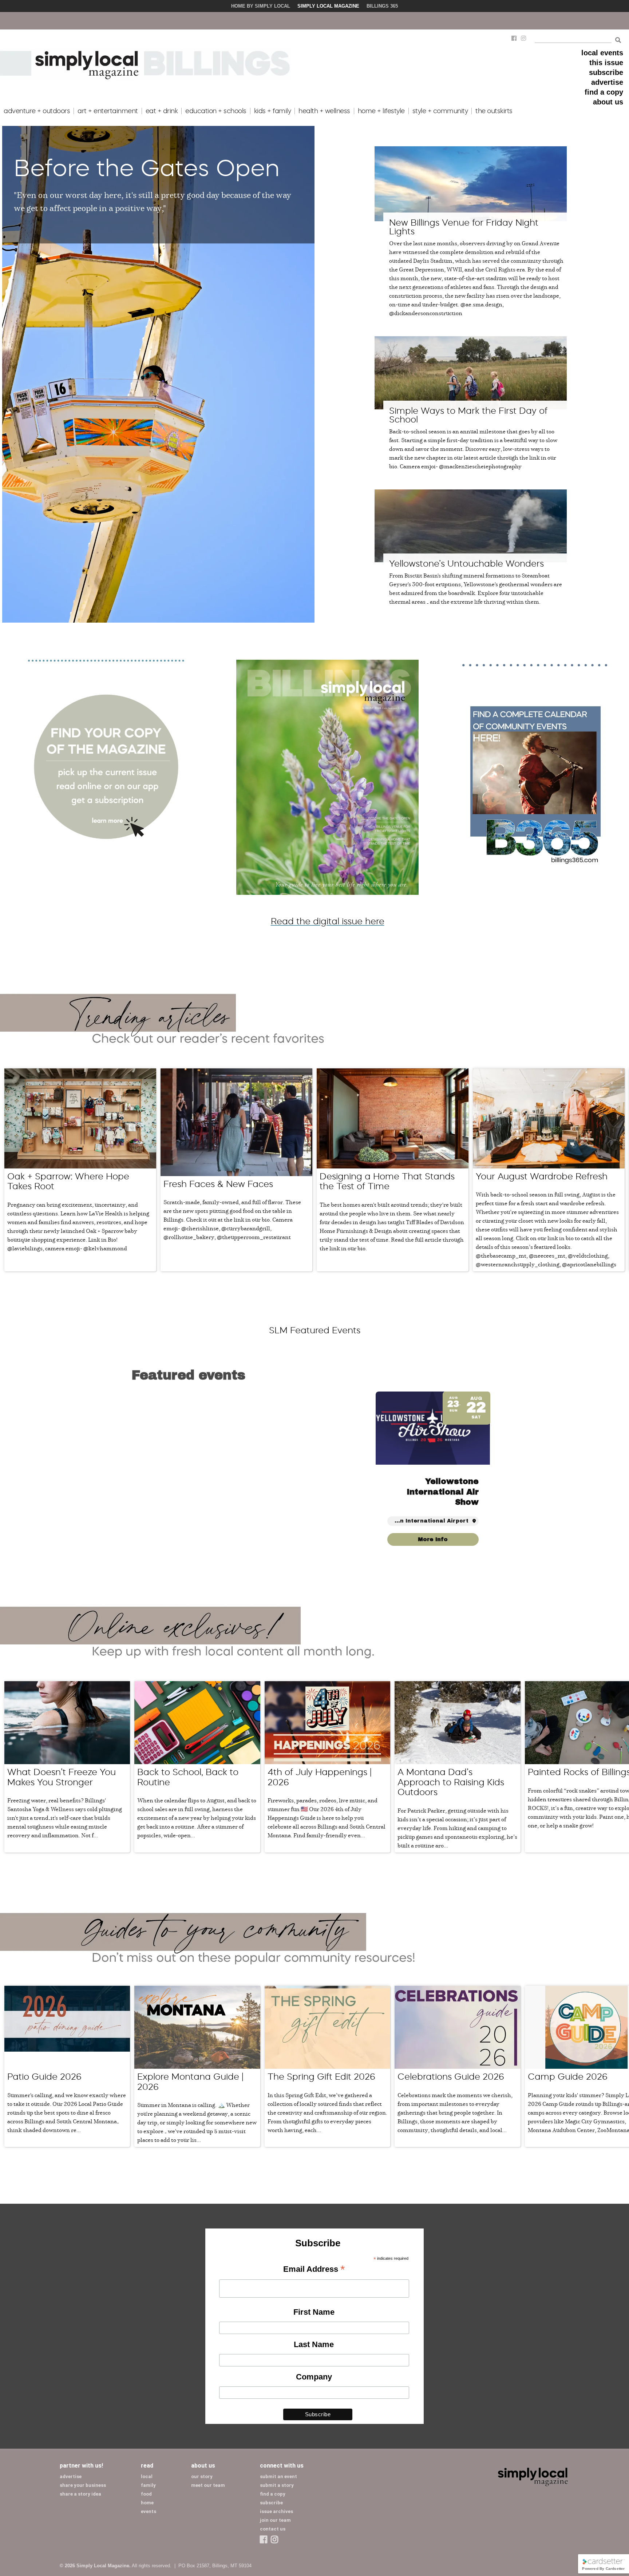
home (147, 2503)
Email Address (314, 2270)
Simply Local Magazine (328, 6)
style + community (440, 111)
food (146, 2494)
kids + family (273, 111)
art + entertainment (108, 111)
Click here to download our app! (489, 21)
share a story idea (80, 2494)
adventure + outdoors (37, 111)
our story (202, 2476)
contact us (273, 2529)
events (149, 2511)
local (147, 2476)
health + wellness (324, 111)
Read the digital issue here (328, 921)
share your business (83, 2485)
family (148, 2485)
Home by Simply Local (261, 6)
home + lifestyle (381, 111)
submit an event (278, 2476)
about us (608, 102)
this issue (606, 63)
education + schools (216, 111)
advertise (607, 82)
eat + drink (162, 111)
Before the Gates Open (147, 168)
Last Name (314, 2344)
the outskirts (494, 111)
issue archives (276, 2511)
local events (602, 53)
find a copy (604, 92)
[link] (433, 1539)
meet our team (208, 2485)
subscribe (606, 72)
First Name (314, 2312)
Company (314, 2377)
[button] (490, 1474)
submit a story (277, 2485)
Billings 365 (382, 6)
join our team (275, 2520)
